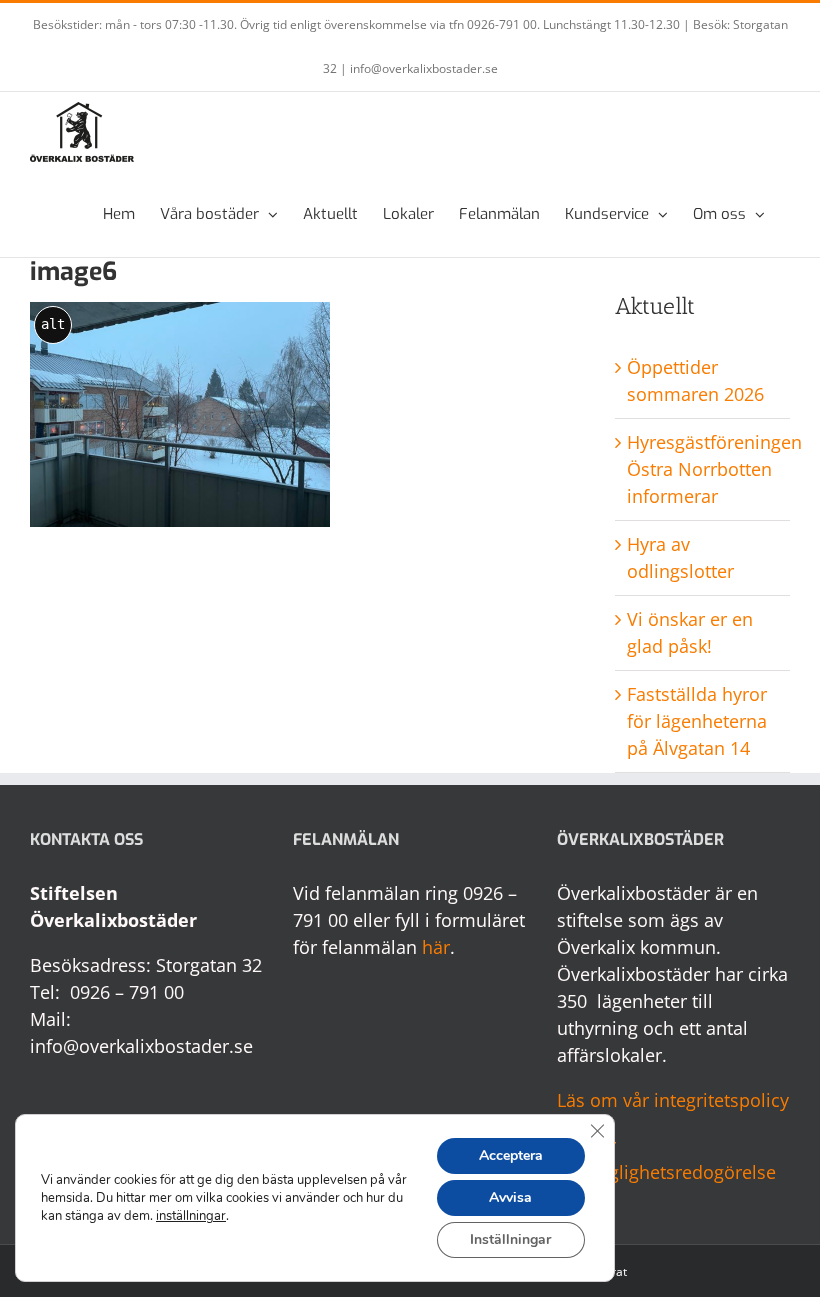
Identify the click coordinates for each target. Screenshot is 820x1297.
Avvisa (510, 1197)
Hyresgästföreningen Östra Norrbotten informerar (714, 469)
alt (53, 324)
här (436, 947)
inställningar (191, 1216)
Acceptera (511, 1155)
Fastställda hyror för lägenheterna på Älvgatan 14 (697, 721)
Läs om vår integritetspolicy (673, 1100)
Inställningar (510, 1239)
